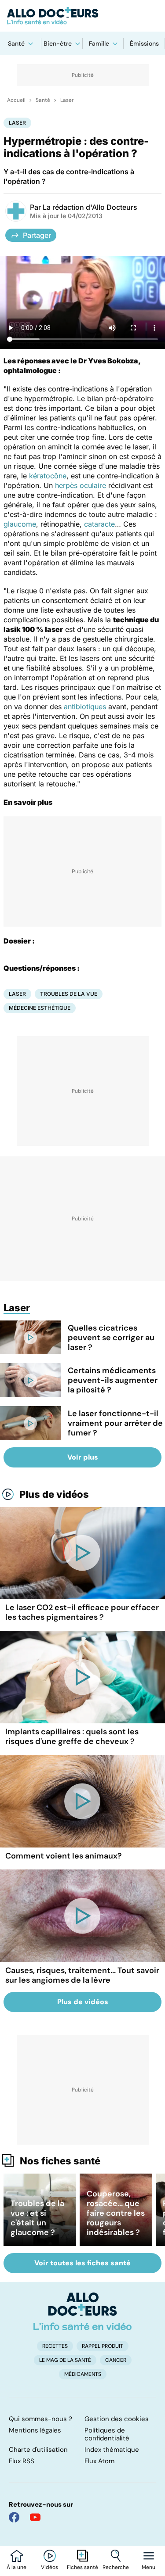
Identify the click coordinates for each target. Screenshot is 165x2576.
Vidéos (49, 2567)
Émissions (144, 43)
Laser (67, 100)
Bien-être (58, 43)
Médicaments (83, 2374)
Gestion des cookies (117, 2419)
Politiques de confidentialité (107, 2434)
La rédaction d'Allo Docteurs (90, 207)
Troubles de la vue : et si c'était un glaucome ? (37, 2218)
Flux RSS (22, 2461)
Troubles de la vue (69, 994)
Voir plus (83, 1457)
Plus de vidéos (54, 1494)
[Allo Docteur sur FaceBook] (14, 2517)
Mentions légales (35, 2430)
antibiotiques (85, 707)
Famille (99, 43)
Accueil (16, 100)
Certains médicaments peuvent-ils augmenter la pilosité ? (113, 1380)
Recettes (55, 2346)
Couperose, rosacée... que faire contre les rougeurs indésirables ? (116, 2213)
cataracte (99, 524)
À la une (16, 2567)
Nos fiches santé (60, 2161)
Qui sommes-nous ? (40, 2419)
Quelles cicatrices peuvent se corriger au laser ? (111, 1338)
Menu (148, 2567)
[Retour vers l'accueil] (82, 16)
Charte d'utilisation (38, 2450)
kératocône (48, 476)
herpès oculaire (81, 485)
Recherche (116, 2567)
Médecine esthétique (40, 1008)
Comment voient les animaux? (64, 1856)
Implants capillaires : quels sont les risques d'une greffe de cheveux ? (72, 1736)
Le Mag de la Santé (65, 2360)
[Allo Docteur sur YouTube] (35, 2517)
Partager (37, 235)
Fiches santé (82, 2567)
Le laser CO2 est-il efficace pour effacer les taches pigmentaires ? (82, 1612)
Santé (16, 43)
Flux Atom (99, 2461)
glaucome (20, 524)
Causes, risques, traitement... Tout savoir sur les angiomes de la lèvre (82, 1975)
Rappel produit (103, 2346)
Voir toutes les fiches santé (82, 2263)
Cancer (116, 2360)
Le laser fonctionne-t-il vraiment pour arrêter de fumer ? (115, 1423)
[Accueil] (82, 2311)
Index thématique (112, 2450)
